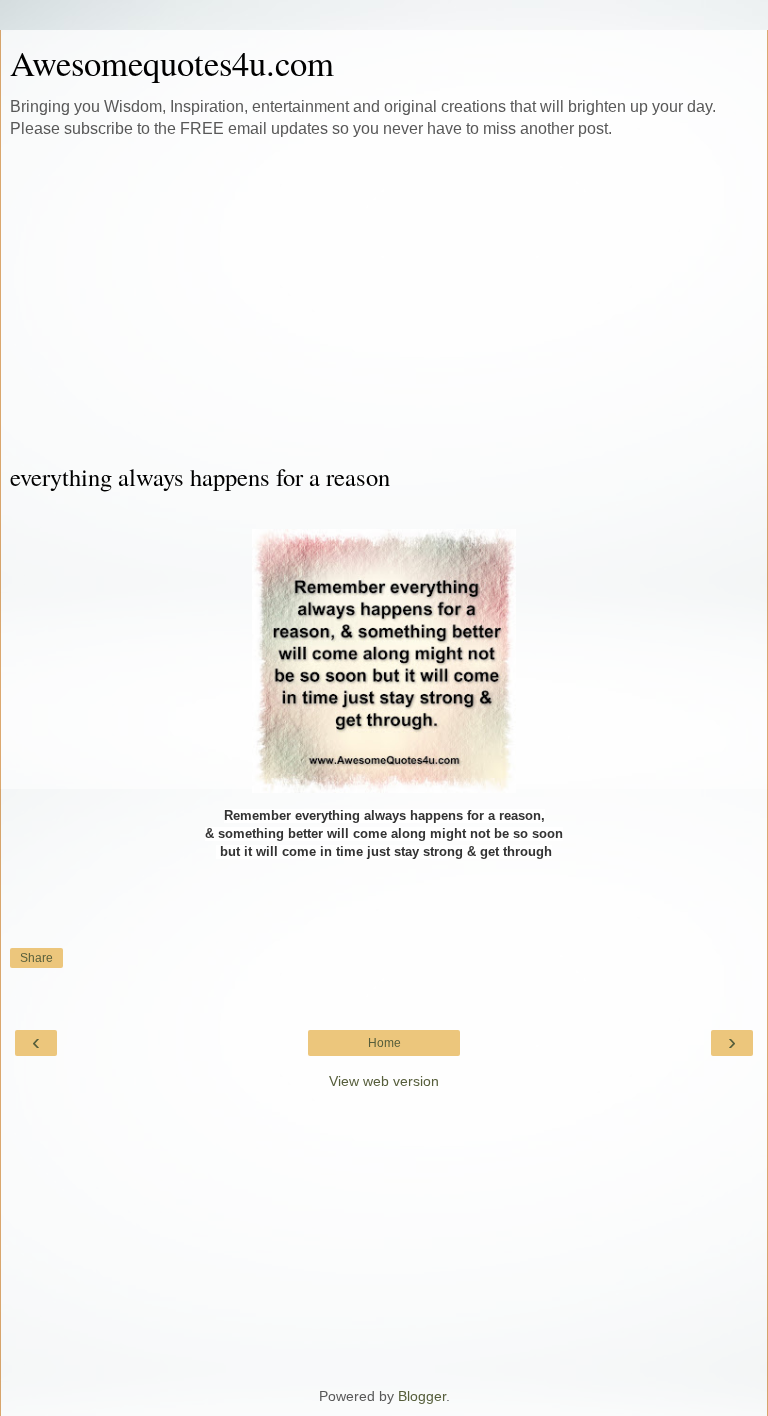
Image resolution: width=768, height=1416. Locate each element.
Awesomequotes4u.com (172, 63)
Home (384, 1043)
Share (36, 958)
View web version (384, 1081)
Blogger (422, 1396)
